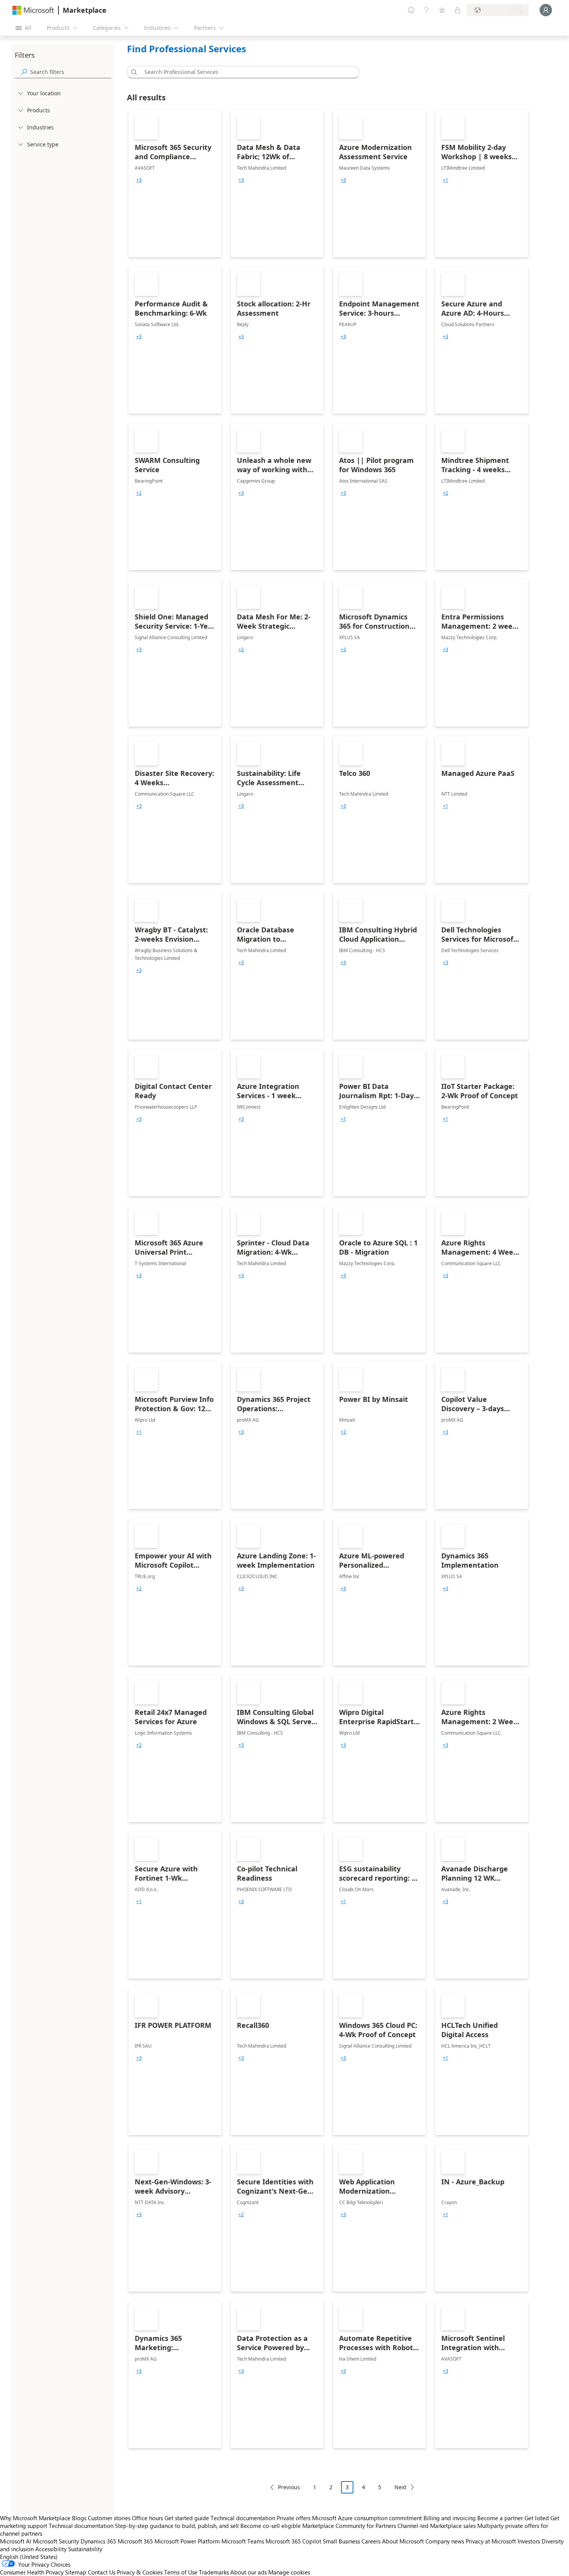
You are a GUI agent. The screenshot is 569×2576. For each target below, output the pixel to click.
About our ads (249, 2572)
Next (400, 2487)
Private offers (294, 2518)
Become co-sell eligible (271, 2526)
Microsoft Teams (243, 2541)
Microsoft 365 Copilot (293, 2541)
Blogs (79, 2518)
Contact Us (102, 2572)
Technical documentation (243, 2518)
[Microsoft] (33, 10)
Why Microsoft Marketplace (35, 2518)
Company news (445, 2541)
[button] (133, 72)
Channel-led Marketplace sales (437, 2526)
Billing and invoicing (450, 2518)
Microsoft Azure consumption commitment (368, 2518)
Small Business (341, 2541)
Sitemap (76, 2572)
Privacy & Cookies (140, 2572)
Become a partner (500, 2518)
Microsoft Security (56, 2541)
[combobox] (245, 72)
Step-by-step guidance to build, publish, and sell (177, 2526)
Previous (289, 2487)
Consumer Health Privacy (32, 2572)
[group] (139, 180)
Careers (371, 2541)
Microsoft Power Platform (187, 2541)
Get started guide (187, 2518)
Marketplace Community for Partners (349, 2526)
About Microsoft (403, 2541)
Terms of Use (181, 2572)
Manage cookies (289, 2572)
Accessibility (51, 2549)
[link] (175, 184)
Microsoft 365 (135, 2541)
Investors (529, 2541)
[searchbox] (71, 72)
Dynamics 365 (98, 2541)
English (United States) (29, 2557)
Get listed (537, 2518)
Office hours (147, 2518)
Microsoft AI (16, 2541)
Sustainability (85, 2549)
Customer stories (109, 2518)
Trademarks (214, 2572)
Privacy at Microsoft (491, 2541)
